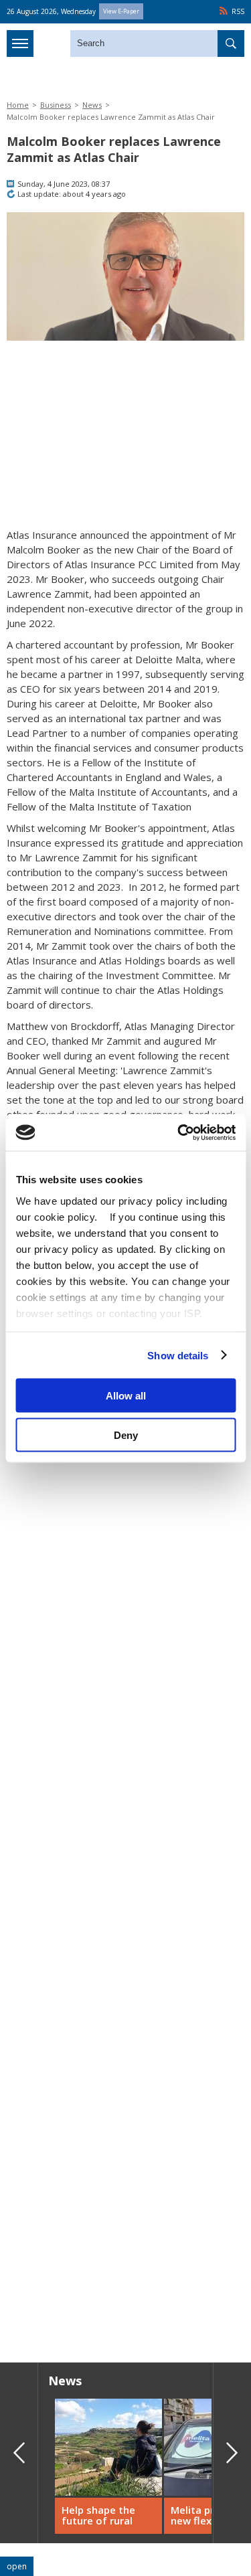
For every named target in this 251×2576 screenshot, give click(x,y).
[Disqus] (125, 2160)
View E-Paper (121, 11)
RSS (238, 11)
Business (56, 105)
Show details (178, 1355)
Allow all (126, 1396)
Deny (126, 1435)
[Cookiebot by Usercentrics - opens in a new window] (179, 1132)
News (92, 105)
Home (18, 105)
